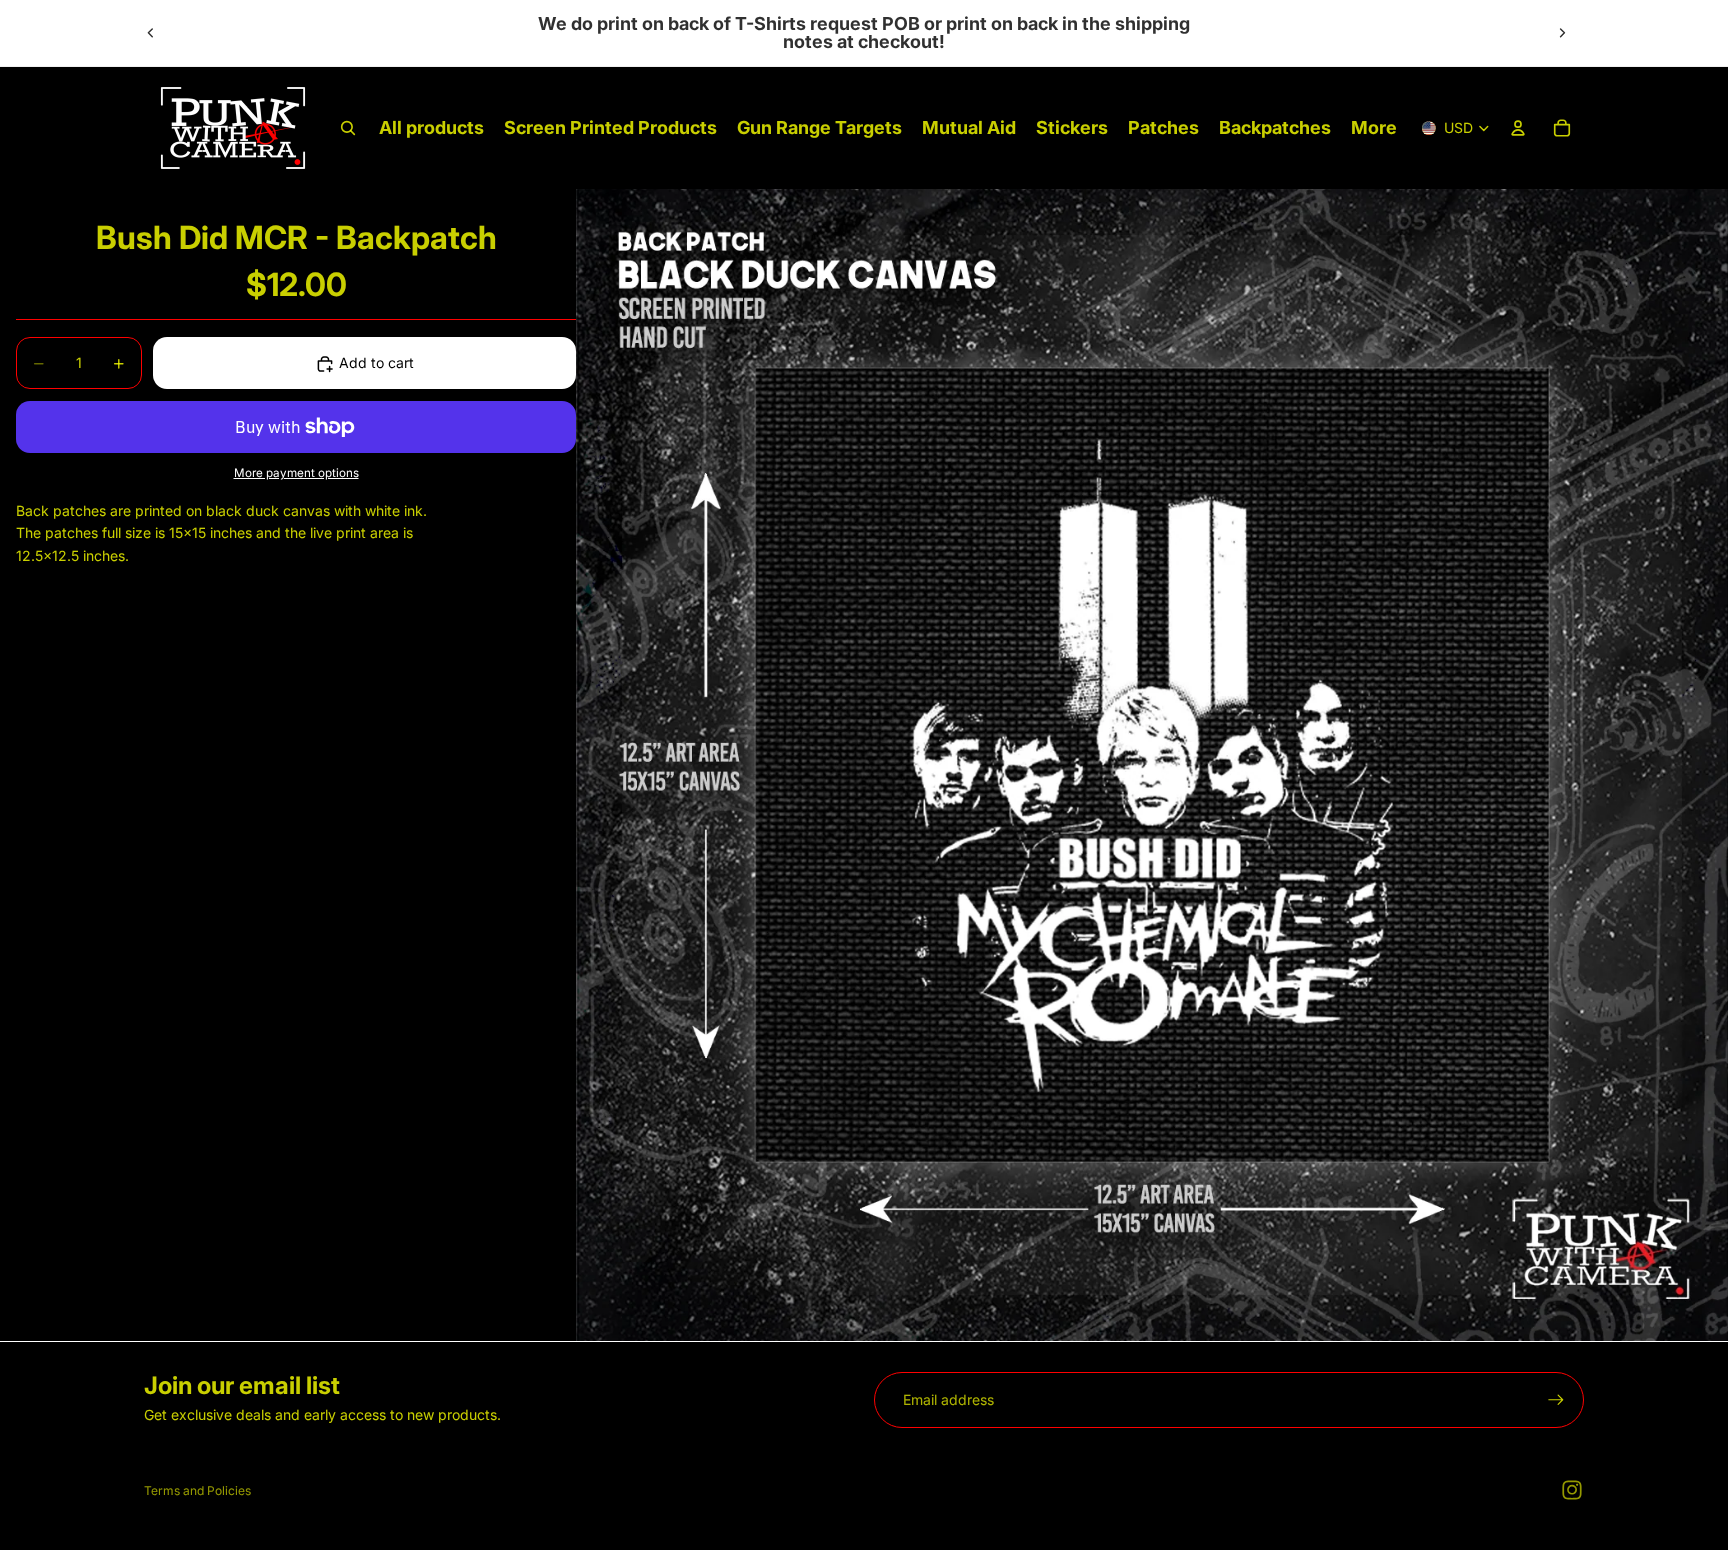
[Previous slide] (151, 33)
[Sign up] (1556, 1400)
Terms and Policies (197, 1490)
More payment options (296, 474)
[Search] (348, 128)
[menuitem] (1374, 128)
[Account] (1518, 128)
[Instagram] (1572, 1490)
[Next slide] (1562, 33)
